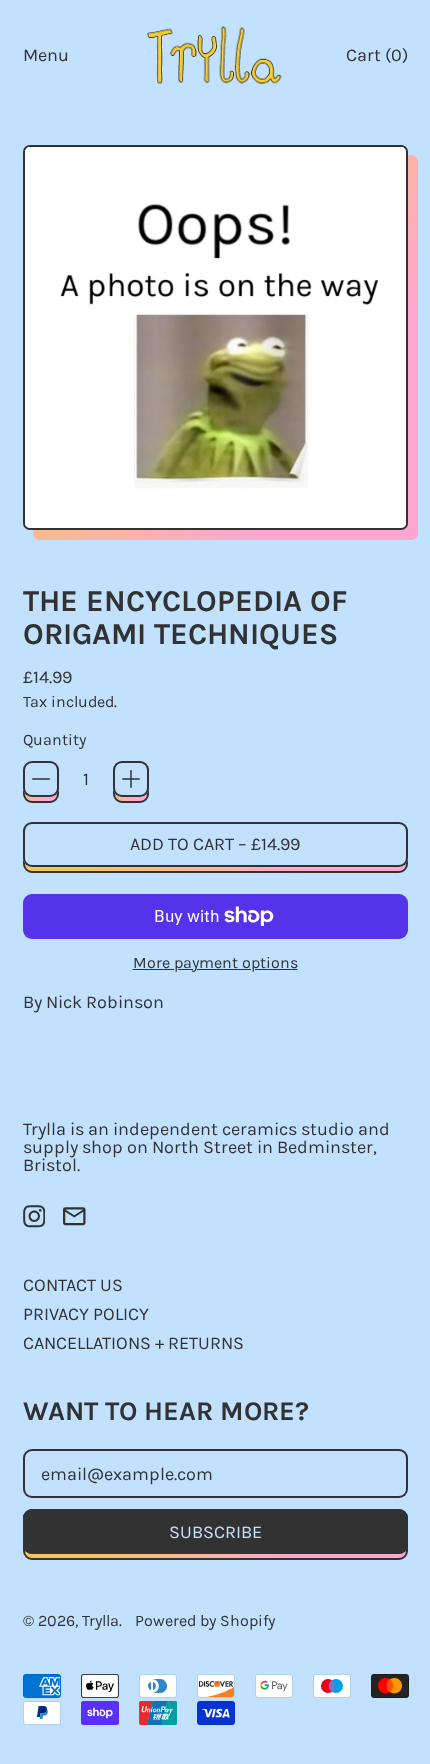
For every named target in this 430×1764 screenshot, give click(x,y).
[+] (131, 779)
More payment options (215, 963)
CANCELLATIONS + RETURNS (133, 1343)
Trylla (100, 1620)
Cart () (376, 59)
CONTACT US (73, 1285)
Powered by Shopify (205, 1620)
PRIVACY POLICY (86, 1314)
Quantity (54, 740)
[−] (41, 779)
